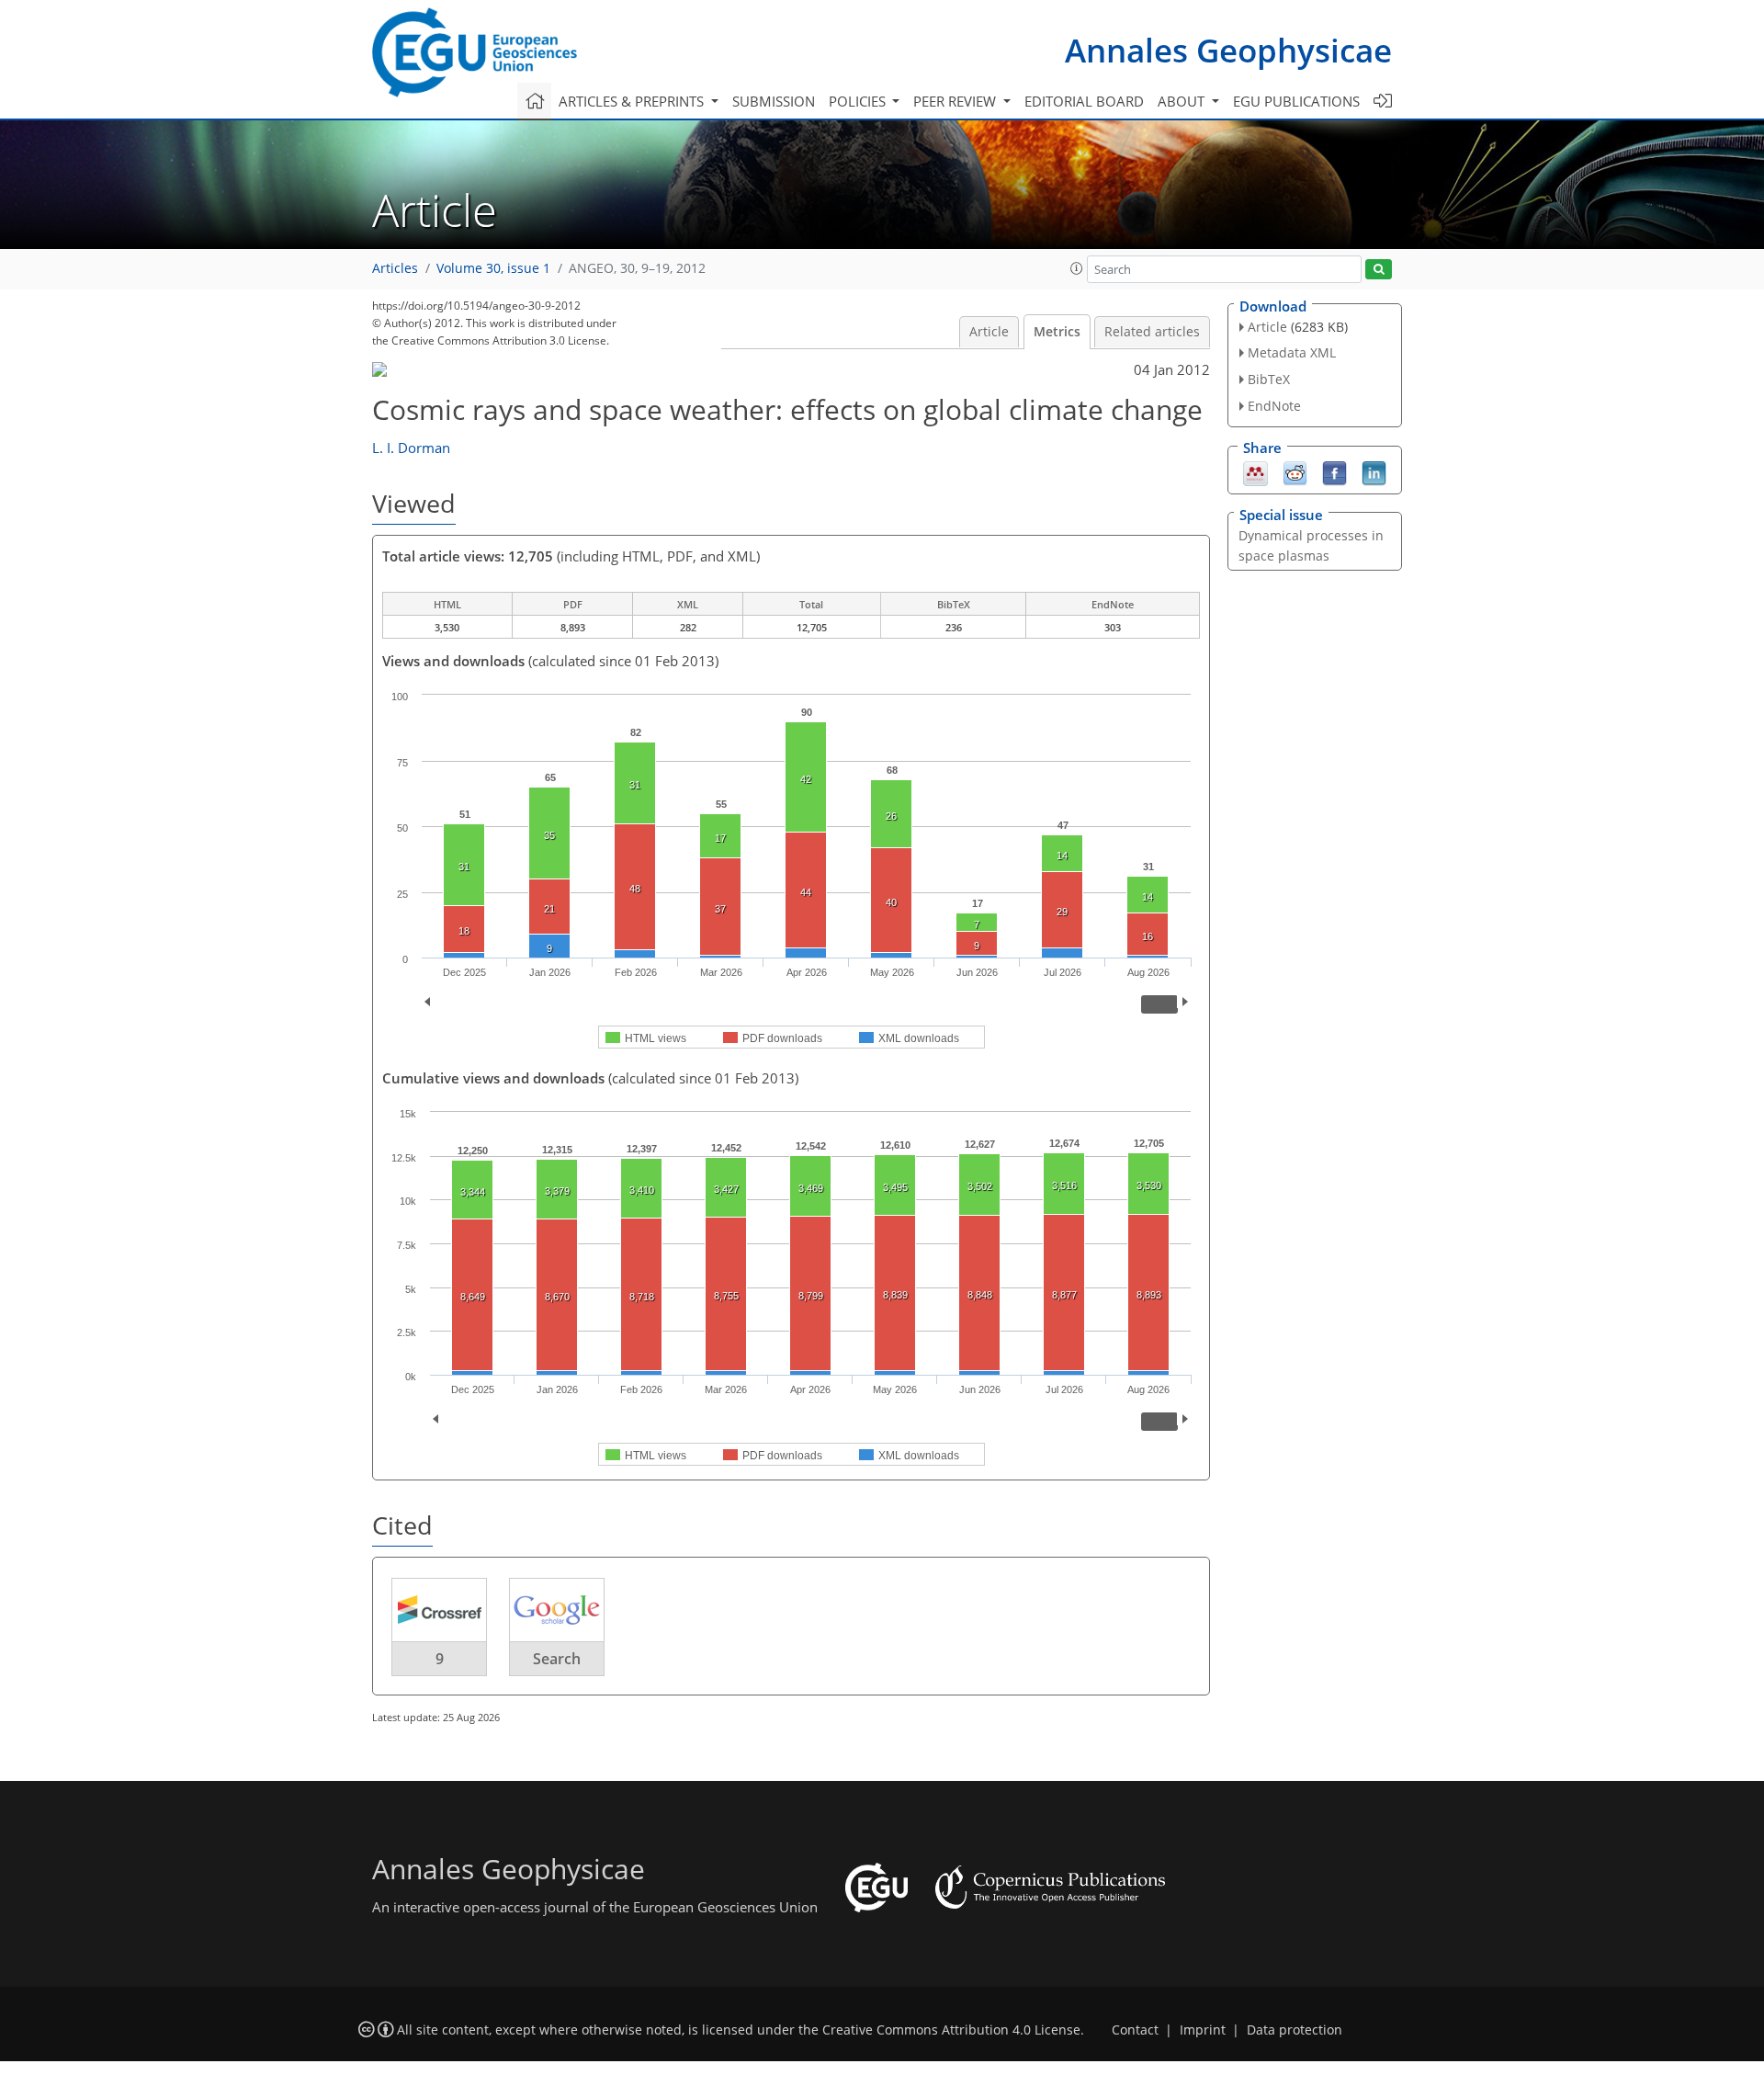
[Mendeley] (1255, 471)
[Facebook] (1334, 471)
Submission (774, 101)
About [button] (1183, 101)
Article (989, 332)
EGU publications (1296, 101)
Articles (395, 268)
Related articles (1152, 332)
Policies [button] (859, 101)
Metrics (1057, 332)
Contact (1135, 2030)
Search (557, 1659)
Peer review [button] (956, 101)
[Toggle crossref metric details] (439, 1609)
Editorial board (1084, 101)
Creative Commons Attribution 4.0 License (951, 2030)
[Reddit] (1295, 471)
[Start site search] (1379, 270)
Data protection (1295, 2030)
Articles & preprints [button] (633, 101)
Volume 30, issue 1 (493, 268)
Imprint (1203, 2030)
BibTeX (1269, 379)
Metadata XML (1292, 352)
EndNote (1274, 406)
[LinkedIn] (1374, 471)
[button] (1077, 268)
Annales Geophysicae (1228, 50)
